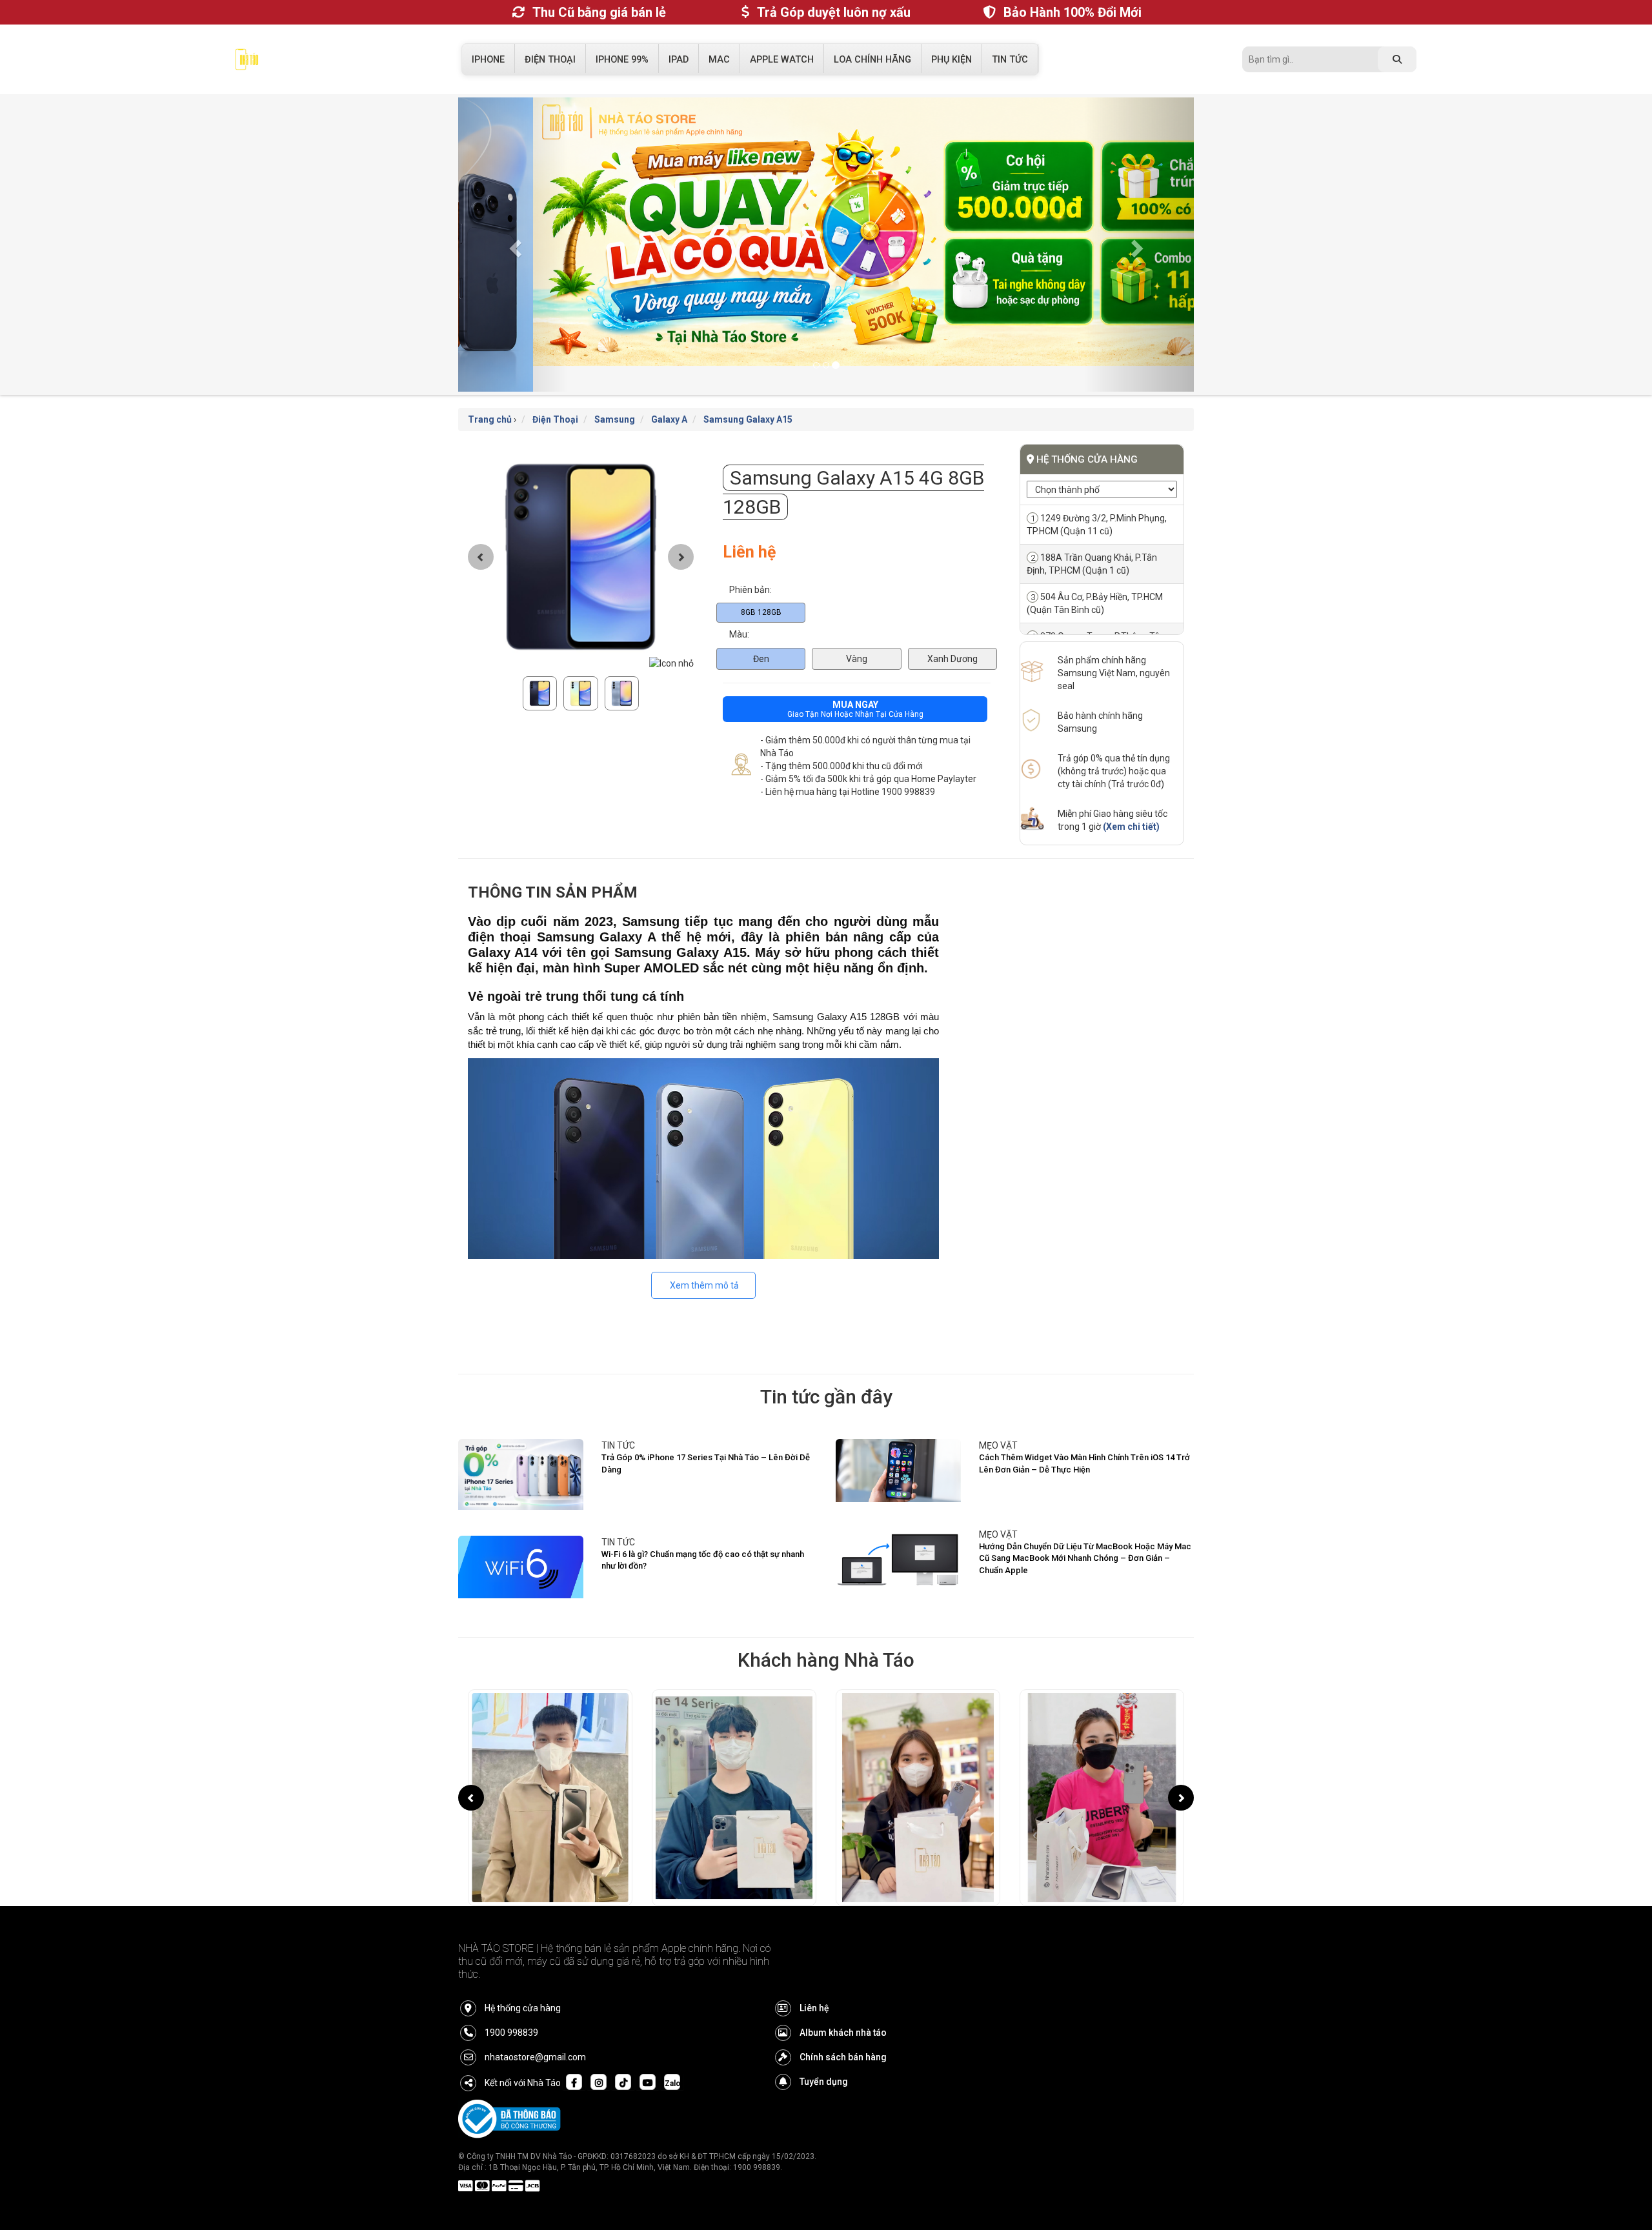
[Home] (247, 63)
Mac (719, 60)
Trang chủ (490, 394)
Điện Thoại (550, 60)
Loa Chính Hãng (872, 60)
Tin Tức (1010, 60)
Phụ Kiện (952, 60)
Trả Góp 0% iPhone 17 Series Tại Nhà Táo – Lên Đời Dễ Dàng (706, 1438)
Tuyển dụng (824, 2056)
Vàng (857, 633)
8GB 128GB (761, 586)
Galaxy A (669, 394)
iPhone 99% (622, 60)
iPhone (488, 60)
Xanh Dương (952, 633)
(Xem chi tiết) (1131, 801)
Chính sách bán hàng (843, 2031)
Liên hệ (814, 1982)
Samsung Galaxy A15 (748, 394)
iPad (679, 60)
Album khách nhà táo (843, 2007)
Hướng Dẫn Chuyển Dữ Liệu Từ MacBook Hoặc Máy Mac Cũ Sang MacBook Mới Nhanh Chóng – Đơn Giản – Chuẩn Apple (1085, 1532)
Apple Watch (782, 60)
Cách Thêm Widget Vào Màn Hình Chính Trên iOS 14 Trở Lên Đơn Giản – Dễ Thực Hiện (1084, 1438)
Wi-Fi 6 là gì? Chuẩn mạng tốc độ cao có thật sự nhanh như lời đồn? (703, 1534)
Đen (761, 633)
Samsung (615, 394)
